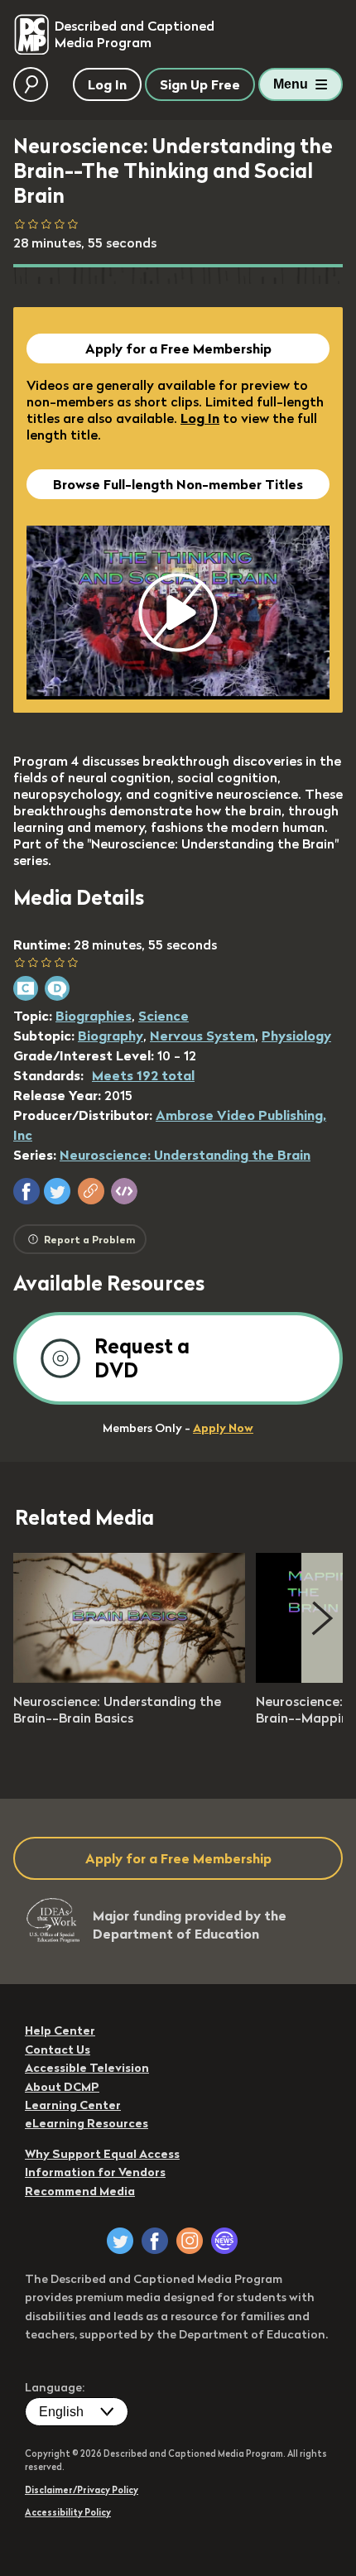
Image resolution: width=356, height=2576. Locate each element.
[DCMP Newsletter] (224, 2241)
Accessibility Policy (68, 2512)
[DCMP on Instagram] (190, 2241)
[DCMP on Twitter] (120, 2241)
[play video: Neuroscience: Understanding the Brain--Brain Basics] (129, 1678)
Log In (200, 418)
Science (164, 1016)
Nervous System (202, 1036)
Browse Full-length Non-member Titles (178, 484)
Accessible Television (87, 2068)
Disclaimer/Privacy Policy (82, 2490)
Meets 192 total (143, 1075)
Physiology (296, 1036)
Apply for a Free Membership (178, 348)
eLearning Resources (87, 2123)
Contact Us (58, 2050)
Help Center (60, 2031)
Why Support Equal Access (102, 2154)
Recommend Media (80, 2191)
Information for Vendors (95, 2172)
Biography (111, 1036)
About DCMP (62, 2087)
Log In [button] (107, 84)
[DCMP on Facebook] (155, 2241)
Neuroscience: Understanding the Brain (185, 1155)
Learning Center (73, 2105)
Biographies (94, 1016)
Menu (291, 84)
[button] (26, 1191)
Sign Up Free (200, 84)
